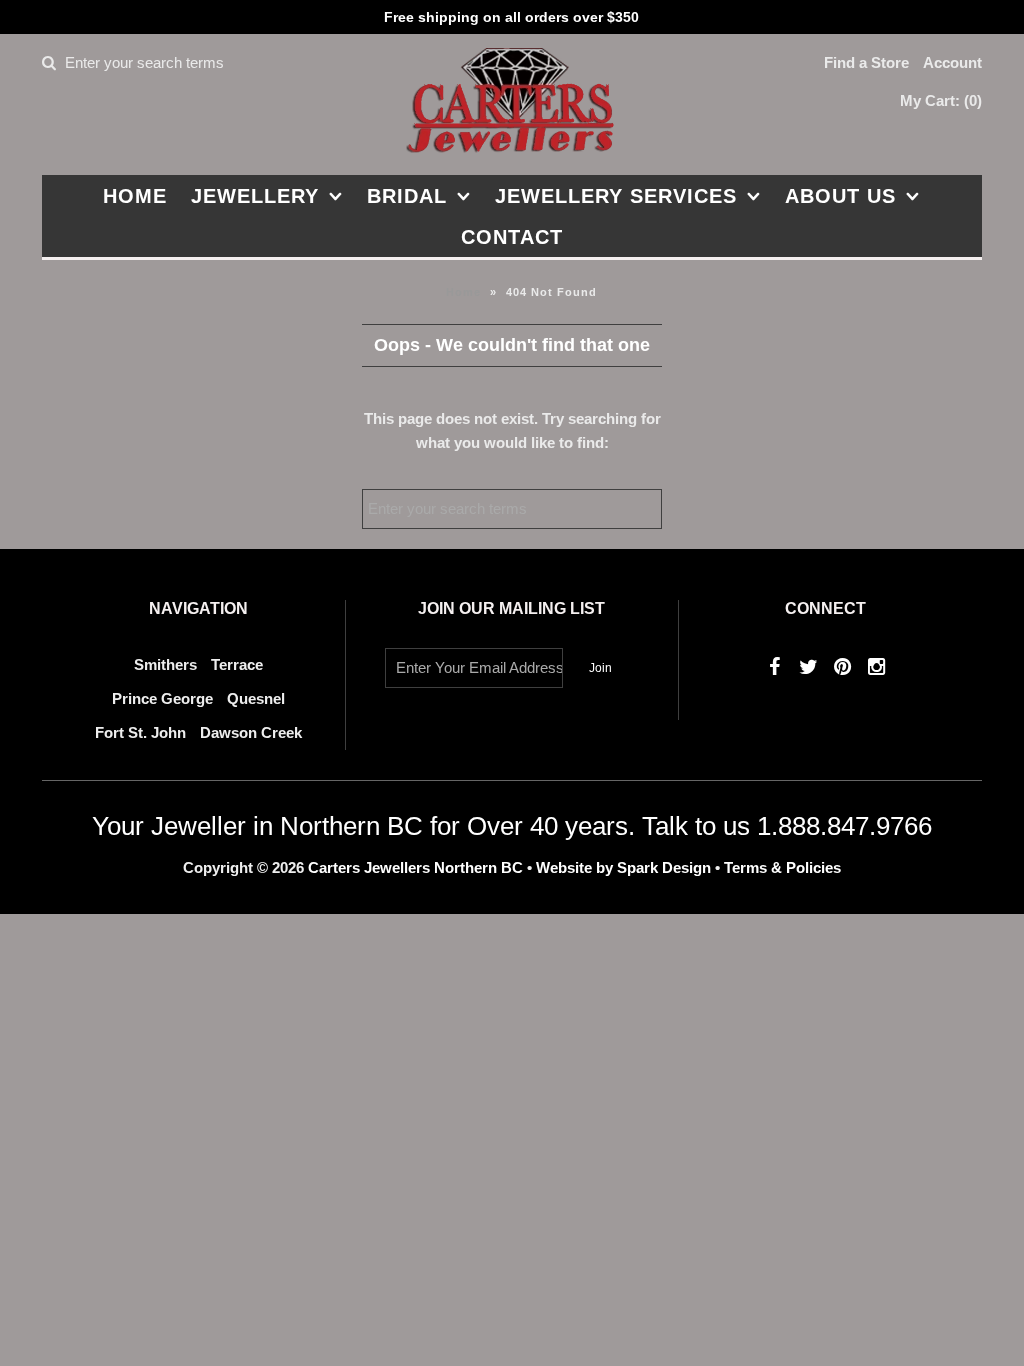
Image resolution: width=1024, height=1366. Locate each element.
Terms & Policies (782, 867)
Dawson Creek (251, 732)
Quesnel (256, 698)
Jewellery (255, 196)
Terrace (237, 664)
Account (952, 62)
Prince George (162, 698)
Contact (512, 237)
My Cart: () (941, 100)
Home (135, 196)
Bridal (407, 196)
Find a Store (866, 62)
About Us (840, 196)
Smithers (165, 664)
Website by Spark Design (625, 867)
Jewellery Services (616, 196)
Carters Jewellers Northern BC (415, 867)
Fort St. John (140, 732)
